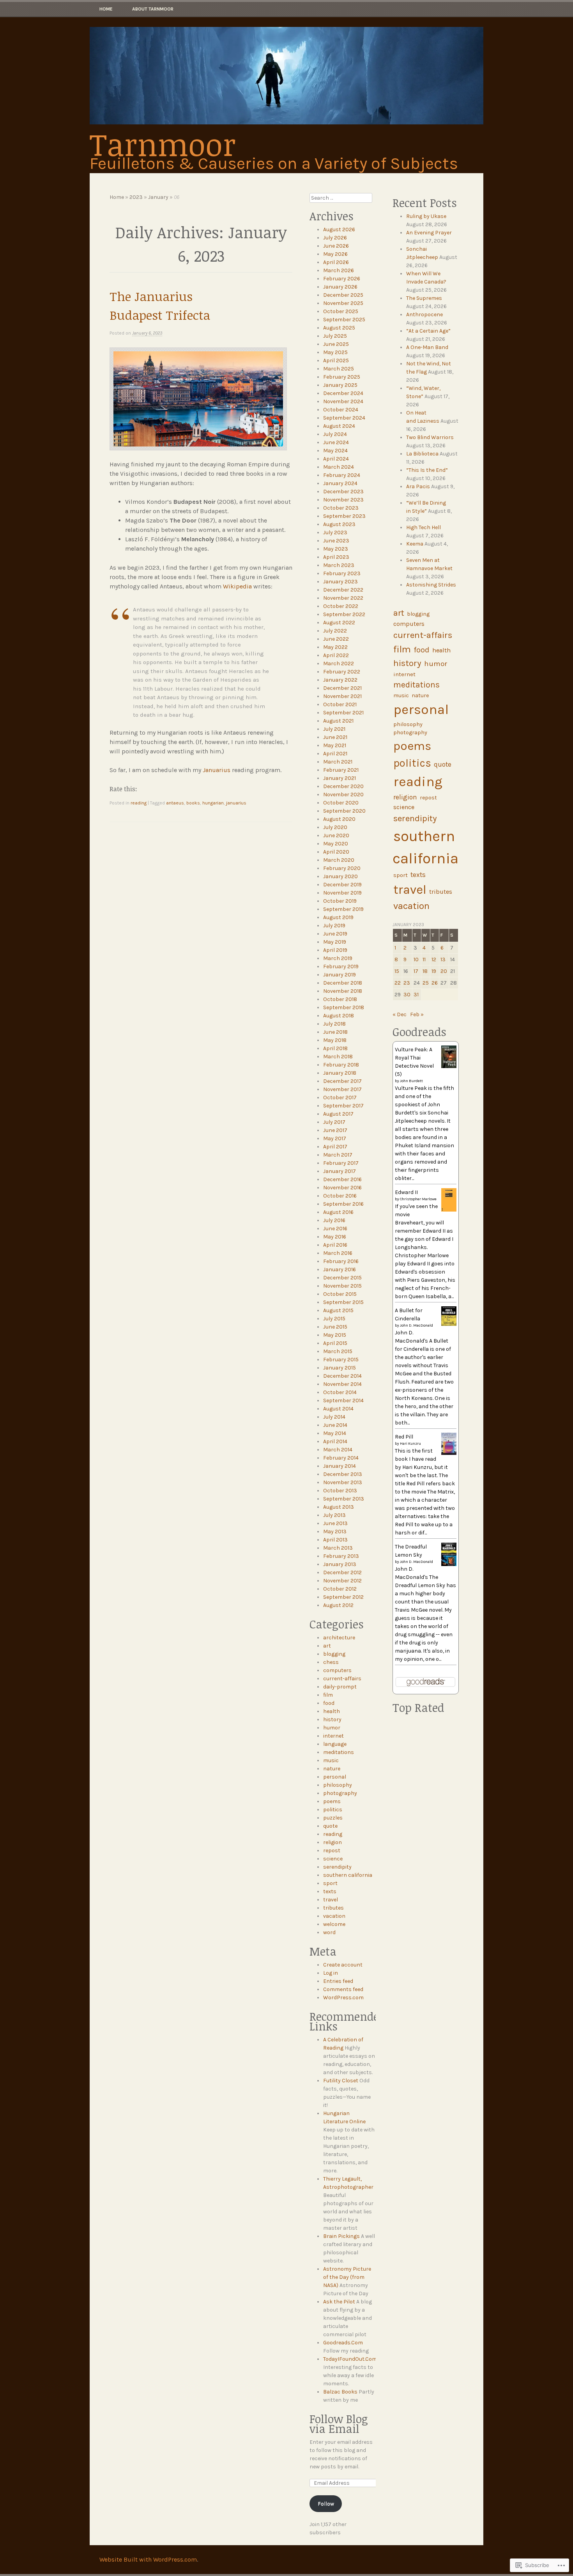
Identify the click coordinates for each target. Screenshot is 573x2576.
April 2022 (336, 655)
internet (333, 1736)
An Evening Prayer (429, 233)
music (331, 1760)
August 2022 (339, 623)
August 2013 (339, 1507)
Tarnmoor (163, 144)
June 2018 (335, 1032)
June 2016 (335, 1229)
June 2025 (336, 344)
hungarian (213, 803)
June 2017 (335, 1130)
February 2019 (341, 966)
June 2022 (336, 639)
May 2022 (335, 647)
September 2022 (344, 614)
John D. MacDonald (416, 1325)
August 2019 (338, 917)
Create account (343, 1965)
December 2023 (343, 492)
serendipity (337, 1867)
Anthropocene (424, 314)
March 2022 (339, 663)
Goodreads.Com (343, 2343)
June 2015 (335, 1327)
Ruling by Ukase (426, 216)
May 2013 (335, 1532)
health (332, 1711)
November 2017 (342, 1089)
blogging (334, 1654)
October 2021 (340, 704)
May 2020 (336, 844)
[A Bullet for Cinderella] (449, 1324)
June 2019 (335, 934)
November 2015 (342, 1286)
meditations (339, 1752)
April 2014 (335, 1441)
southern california (348, 1875)
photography (340, 1793)
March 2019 (338, 958)
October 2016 (340, 1196)
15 (397, 971)
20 (444, 971)
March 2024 (339, 467)
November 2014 (342, 1384)
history (332, 1719)
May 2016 (335, 1237)
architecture (339, 1638)
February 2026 (342, 279)
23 (407, 983)
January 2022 (340, 680)
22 (398, 983)
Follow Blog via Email (339, 2424)
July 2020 (335, 827)
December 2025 (343, 295)
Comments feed (343, 1989)
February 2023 (342, 573)
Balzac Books (340, 2392)
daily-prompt (340, 1687)
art (327, 1646)
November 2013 (343, 1482)
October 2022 (341, 606)
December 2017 (342, 1081)
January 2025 (340, 385)
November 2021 (342, 696)
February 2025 (342, 377)
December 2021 (342, 688)
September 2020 (344, 811)
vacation (334, 1916)
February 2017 (341, 1163)
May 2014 (335, 1433)
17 (416, 971)
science (333, 1859)
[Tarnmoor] (286, 76)
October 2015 (340, 1294)
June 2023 (336, 541)
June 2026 (336, 246)
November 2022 (343, 598)
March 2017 (338, 1155)
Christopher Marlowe (418, 1199)
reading (139, 803)
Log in (331, 1973)
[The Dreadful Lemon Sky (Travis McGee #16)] (449, 1564)
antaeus (175, 803)
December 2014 (342, 1376)
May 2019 (335, 942)
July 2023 (335, 532)
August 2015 (338, 1310)
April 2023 (336, 557)
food (329, 1703)
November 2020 (343, 795)
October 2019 (340, 901)
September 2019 (343, 909)
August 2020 (339, 819)
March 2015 (338, 1351)
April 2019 (335, 950)
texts (330, 1891)
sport (330, 1883)
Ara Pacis (418, 486)
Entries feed (338, 1981)
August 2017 (338, 1114)
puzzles (333, 1818)
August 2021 (338, 721)
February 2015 (341, 1360)
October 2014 (340, 1392)
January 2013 (340, 1564)
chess (331, 1662)
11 (424, 959)
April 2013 (335, 1540)
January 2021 (340, 778)
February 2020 (342, 868)
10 (416, 959)
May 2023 (336, 549)
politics (333, 1810)
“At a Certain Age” (428, 331)
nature (332, 1769)
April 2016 (335, 1245)
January (158, 197)
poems (332, 1801)
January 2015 (340, 1368)
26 (435, 983)
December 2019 (342, 885)
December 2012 (342, 1572)
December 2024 (343, 393)
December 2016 (342, 1179)
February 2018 (341, 1065)
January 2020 (340, 876)
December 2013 (343, 1474)
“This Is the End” (427, 470)
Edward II (406, 1192)
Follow (326, 2504)
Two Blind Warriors (430, 437)
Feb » (417, 1014)
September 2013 (344, 1499)
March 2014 (338, 1450)
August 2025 (339, 328)
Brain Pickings (341, 2236)
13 (443, 959)
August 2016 (338, 1212)
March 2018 (338, 1057)
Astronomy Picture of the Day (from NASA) (347, 2277)
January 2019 (340, 975)
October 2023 (341, 508)
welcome (334, 1924)
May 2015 (335, 1335)
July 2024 (335, 434)
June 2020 (336, 835)
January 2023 (340, 582)
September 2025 (344, 320)
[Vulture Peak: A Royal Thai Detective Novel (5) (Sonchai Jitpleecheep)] (449, 1066)
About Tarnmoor (153, 9)
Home (106, 9)
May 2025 (335, 352)
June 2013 (335, 1523)
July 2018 (334, 1024)
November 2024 (343, 401)
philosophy (338, 1785)
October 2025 (341, 311)
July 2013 (334, 1515)
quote (330, 1826)
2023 (136, 197)
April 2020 (336, 852)
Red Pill (404, 1437)
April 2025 (336, 361)
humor (332, 1728)
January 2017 (340, 1171)
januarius (236, 803)
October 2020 (341, 803)
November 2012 (342, 1581)
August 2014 (338, 1409)
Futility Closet (341, 2081)
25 (426, 983)
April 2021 (335, 754)
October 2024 (341, 410)
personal (335, 1777)
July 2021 (334, 729)
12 (434, 959)
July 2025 (335, 336)
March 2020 (339, 860)
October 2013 (340, 1491)
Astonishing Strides (431, 585)
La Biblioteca (422, 454)
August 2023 (339, 524)
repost (332, 1851)
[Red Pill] (449, 1453)
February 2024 (342, 475)
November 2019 (342, 893)
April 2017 (335, 1147)
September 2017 (343, 1106)
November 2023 (343, 500)
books (193, 803)
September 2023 (344, 516)
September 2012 (343, 1597)
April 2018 (335, 1048)
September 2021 (343, 713)
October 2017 (340, 1098)
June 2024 (336, 442)
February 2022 (342, 672)
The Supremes (424, 298)
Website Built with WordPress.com (148, 2559)
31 (416, 995)
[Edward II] (449, 1210)
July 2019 (334, 926)
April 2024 (336, 459)
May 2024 (335, 451)
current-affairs (342, 1679)
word (329, 1932)
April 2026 (336, 262)
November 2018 (343, 991)
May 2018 (335, 1040)
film (328, 1695)
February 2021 (341, 770)
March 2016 (338, 1253)
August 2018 (339, 1016)
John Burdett (411, 1081)
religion (332, 1842)
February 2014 (341, 1458)
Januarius (217, 770)
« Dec (400, 1014)
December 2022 (343, 590)
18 (425, 971)
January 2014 (340, 1466)
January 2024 (340, 483)
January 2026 (340, 287)
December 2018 (343, 983)
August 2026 (339, 229)
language (335, 1744)
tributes (333, 1908)
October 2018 (340, 999)
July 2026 (335, 238)
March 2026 (339, 270)
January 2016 (340, 1269)
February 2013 (341, 1556)
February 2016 (341, 1261)
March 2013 (338, 1548)
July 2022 (335, 631)
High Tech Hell (424, 527)
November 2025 (343, 303)
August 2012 (338, 1605)
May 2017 (335, 1138)
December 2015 (342, 1278)
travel (331, 1900)
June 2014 (335, 1425)
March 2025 (339, 369)
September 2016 (343, 1204)
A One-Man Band (427, 347)
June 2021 (335, 737)
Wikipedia (237, 586)
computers (337, 1670)
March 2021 (338, 762)
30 (407, 995)
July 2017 (334, 1122)
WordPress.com (343, 1998)
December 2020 (343, 786)
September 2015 (343, 1302)
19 (434, 971)
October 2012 (340, 1589)
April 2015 (335, 1343)
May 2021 (335, 745)
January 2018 (340, 1073)
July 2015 (334, 1319)
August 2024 (339, 426)
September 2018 (344, 1007)
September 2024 (344, 418)
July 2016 (334, 1220)
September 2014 (343, 1401)
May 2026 (335, 254)
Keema (415, 544)
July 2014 (334, 1417)
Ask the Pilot (339, 2302)
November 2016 (342, 1188)
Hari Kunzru (410, 1444)
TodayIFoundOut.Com (350, 2359)
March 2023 (339, 565)
